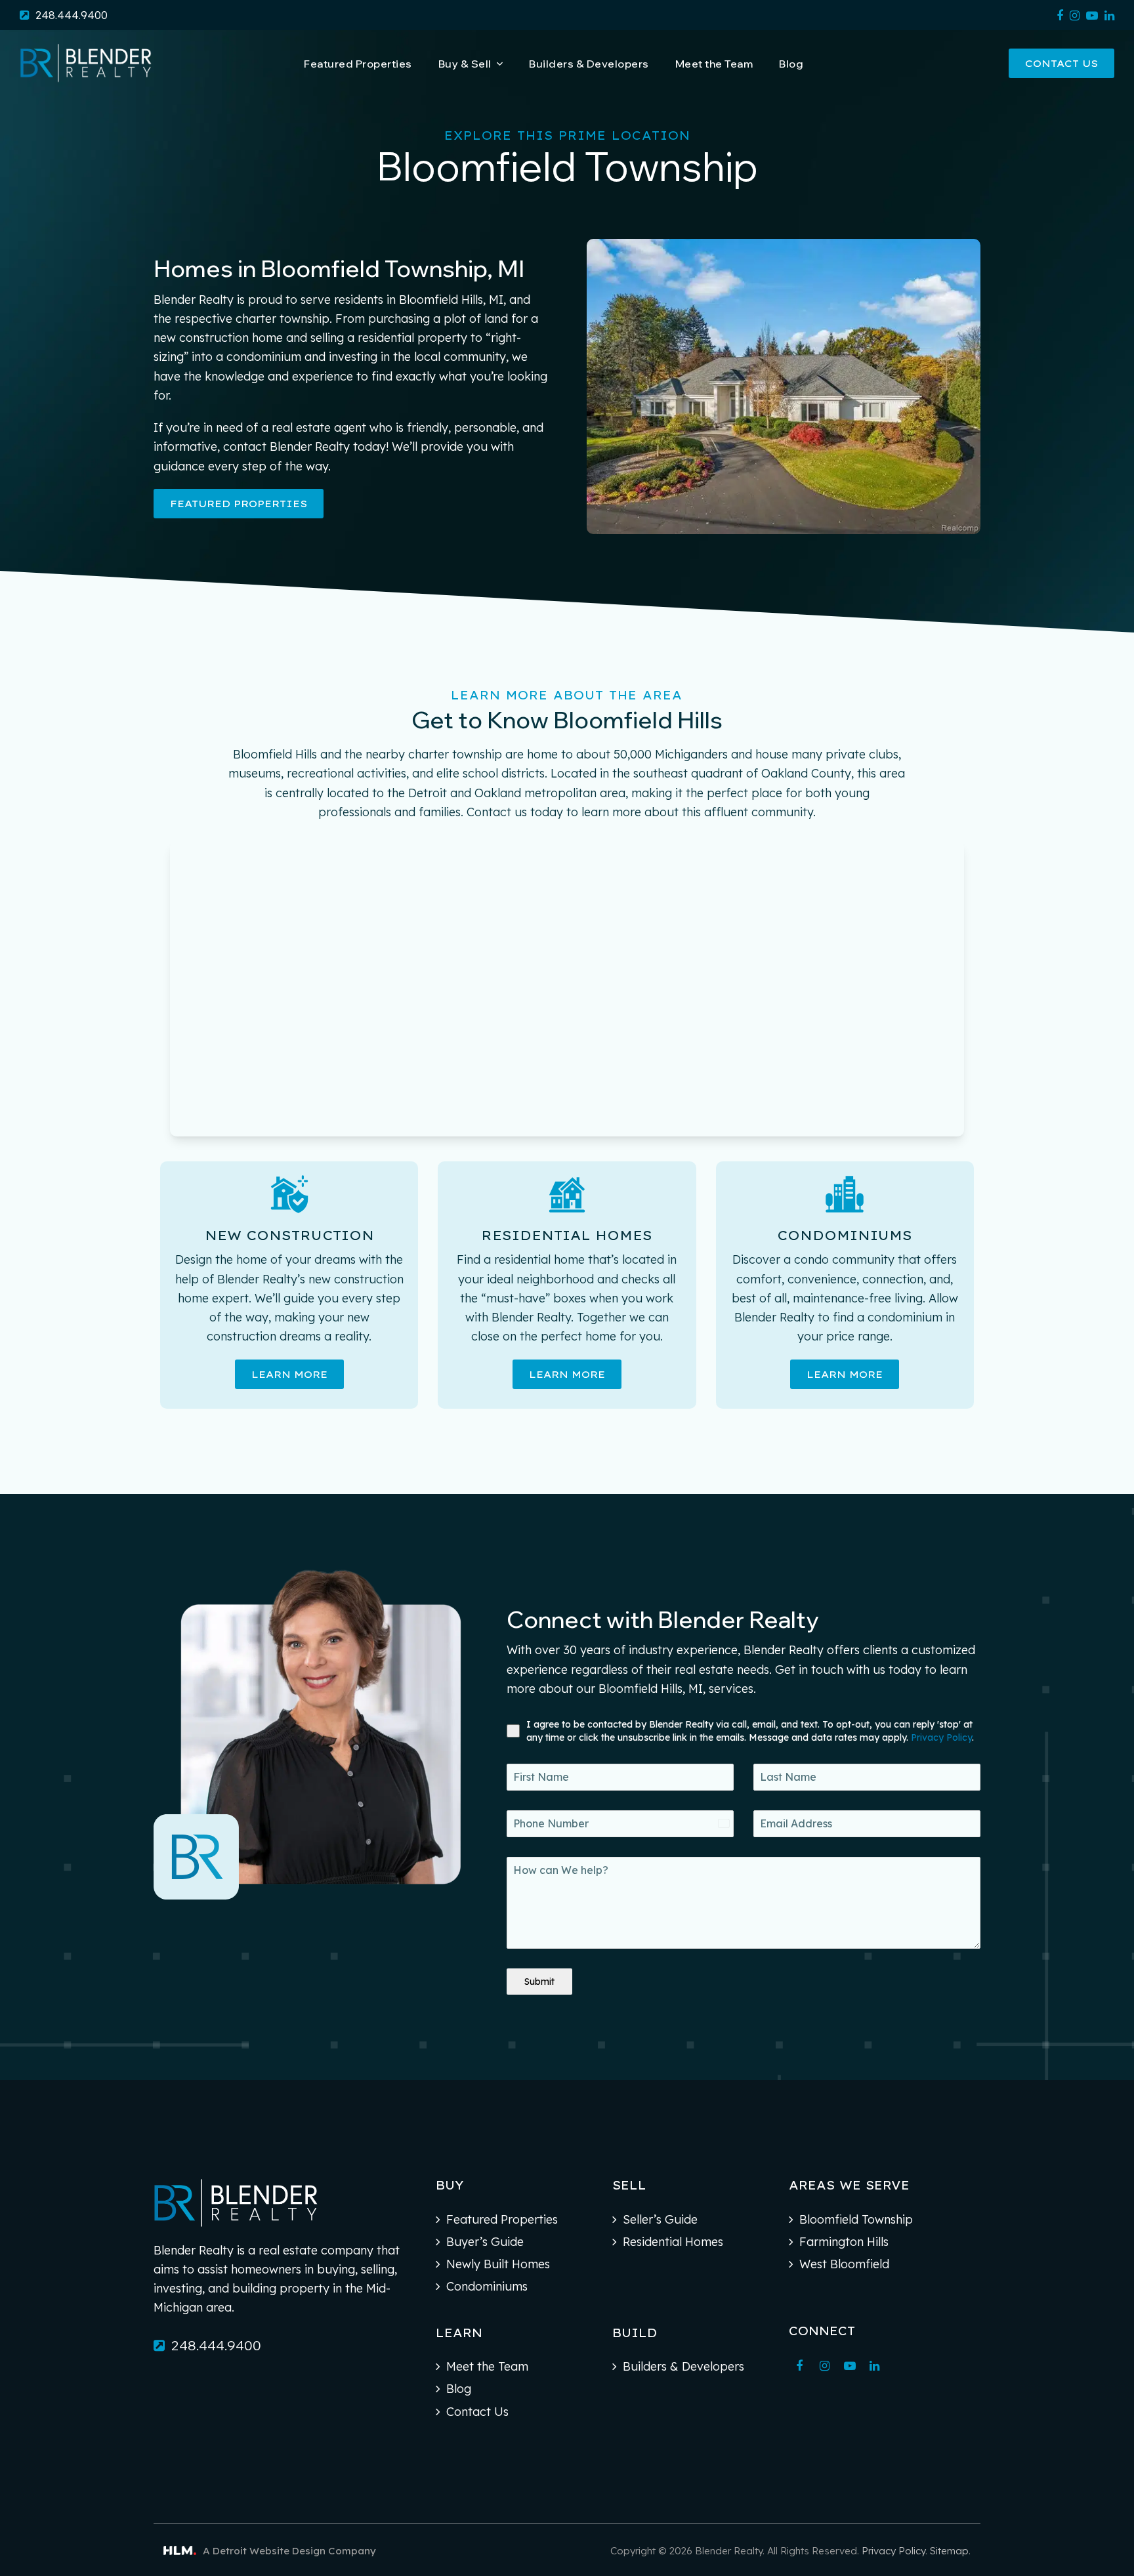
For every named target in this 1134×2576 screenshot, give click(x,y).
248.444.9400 (72, 15)
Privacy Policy (941, 1737)
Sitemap (949, 2551)
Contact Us (1061, 63)
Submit (539, 1982)
